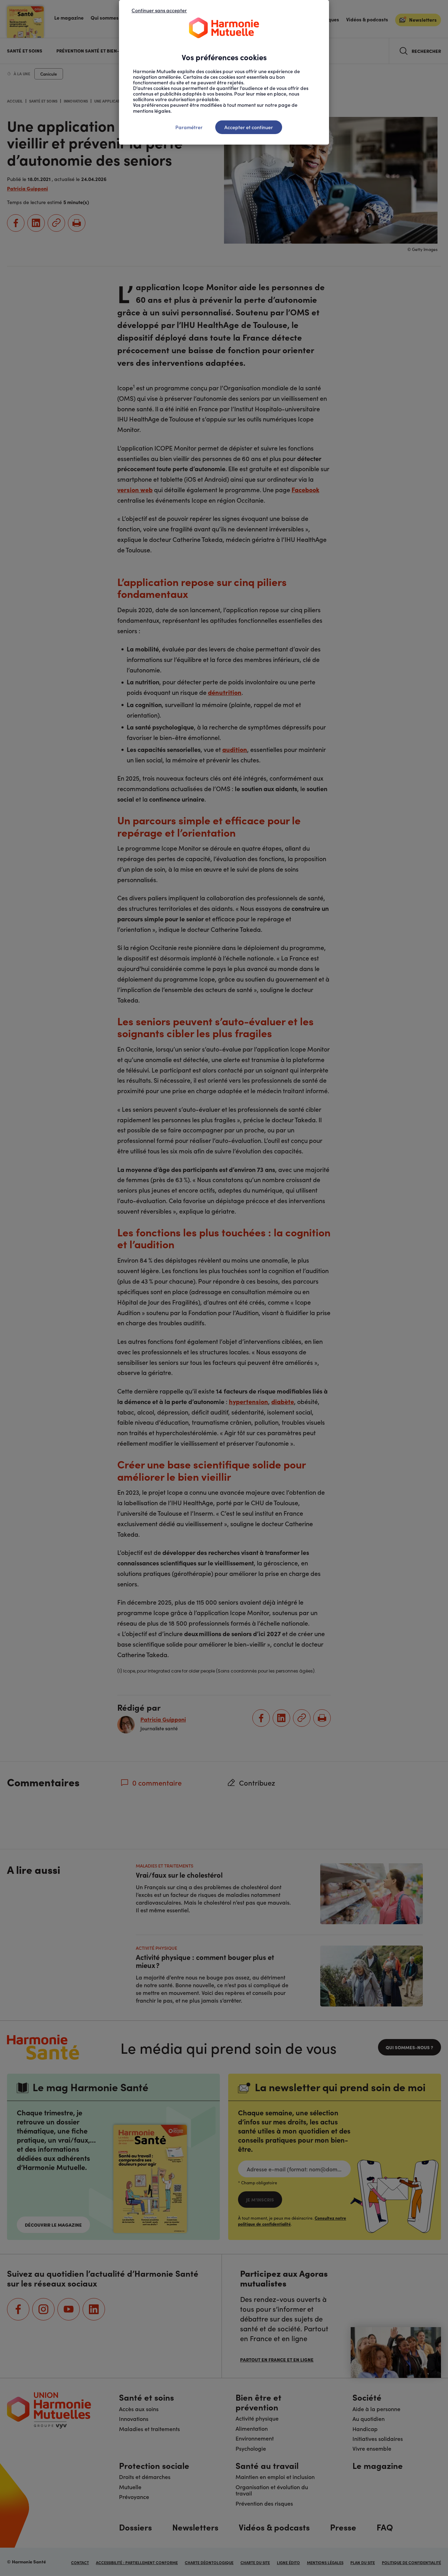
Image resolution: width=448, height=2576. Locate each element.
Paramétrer (189, 127)
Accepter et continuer (249, 127)
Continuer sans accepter (159, 10)
